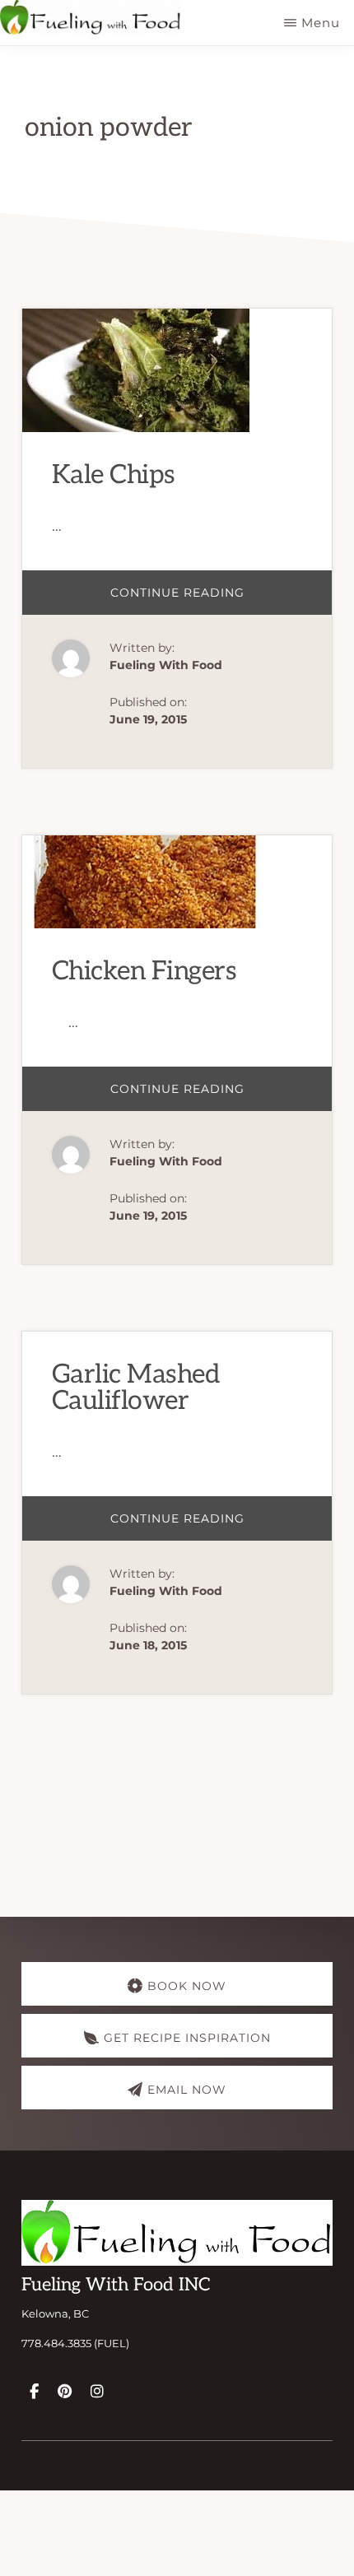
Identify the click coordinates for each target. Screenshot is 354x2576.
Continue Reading (200, 600)
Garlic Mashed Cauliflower (136, 1388)
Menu (321, 23)
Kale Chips (114, 475)
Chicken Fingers (144, 971)
